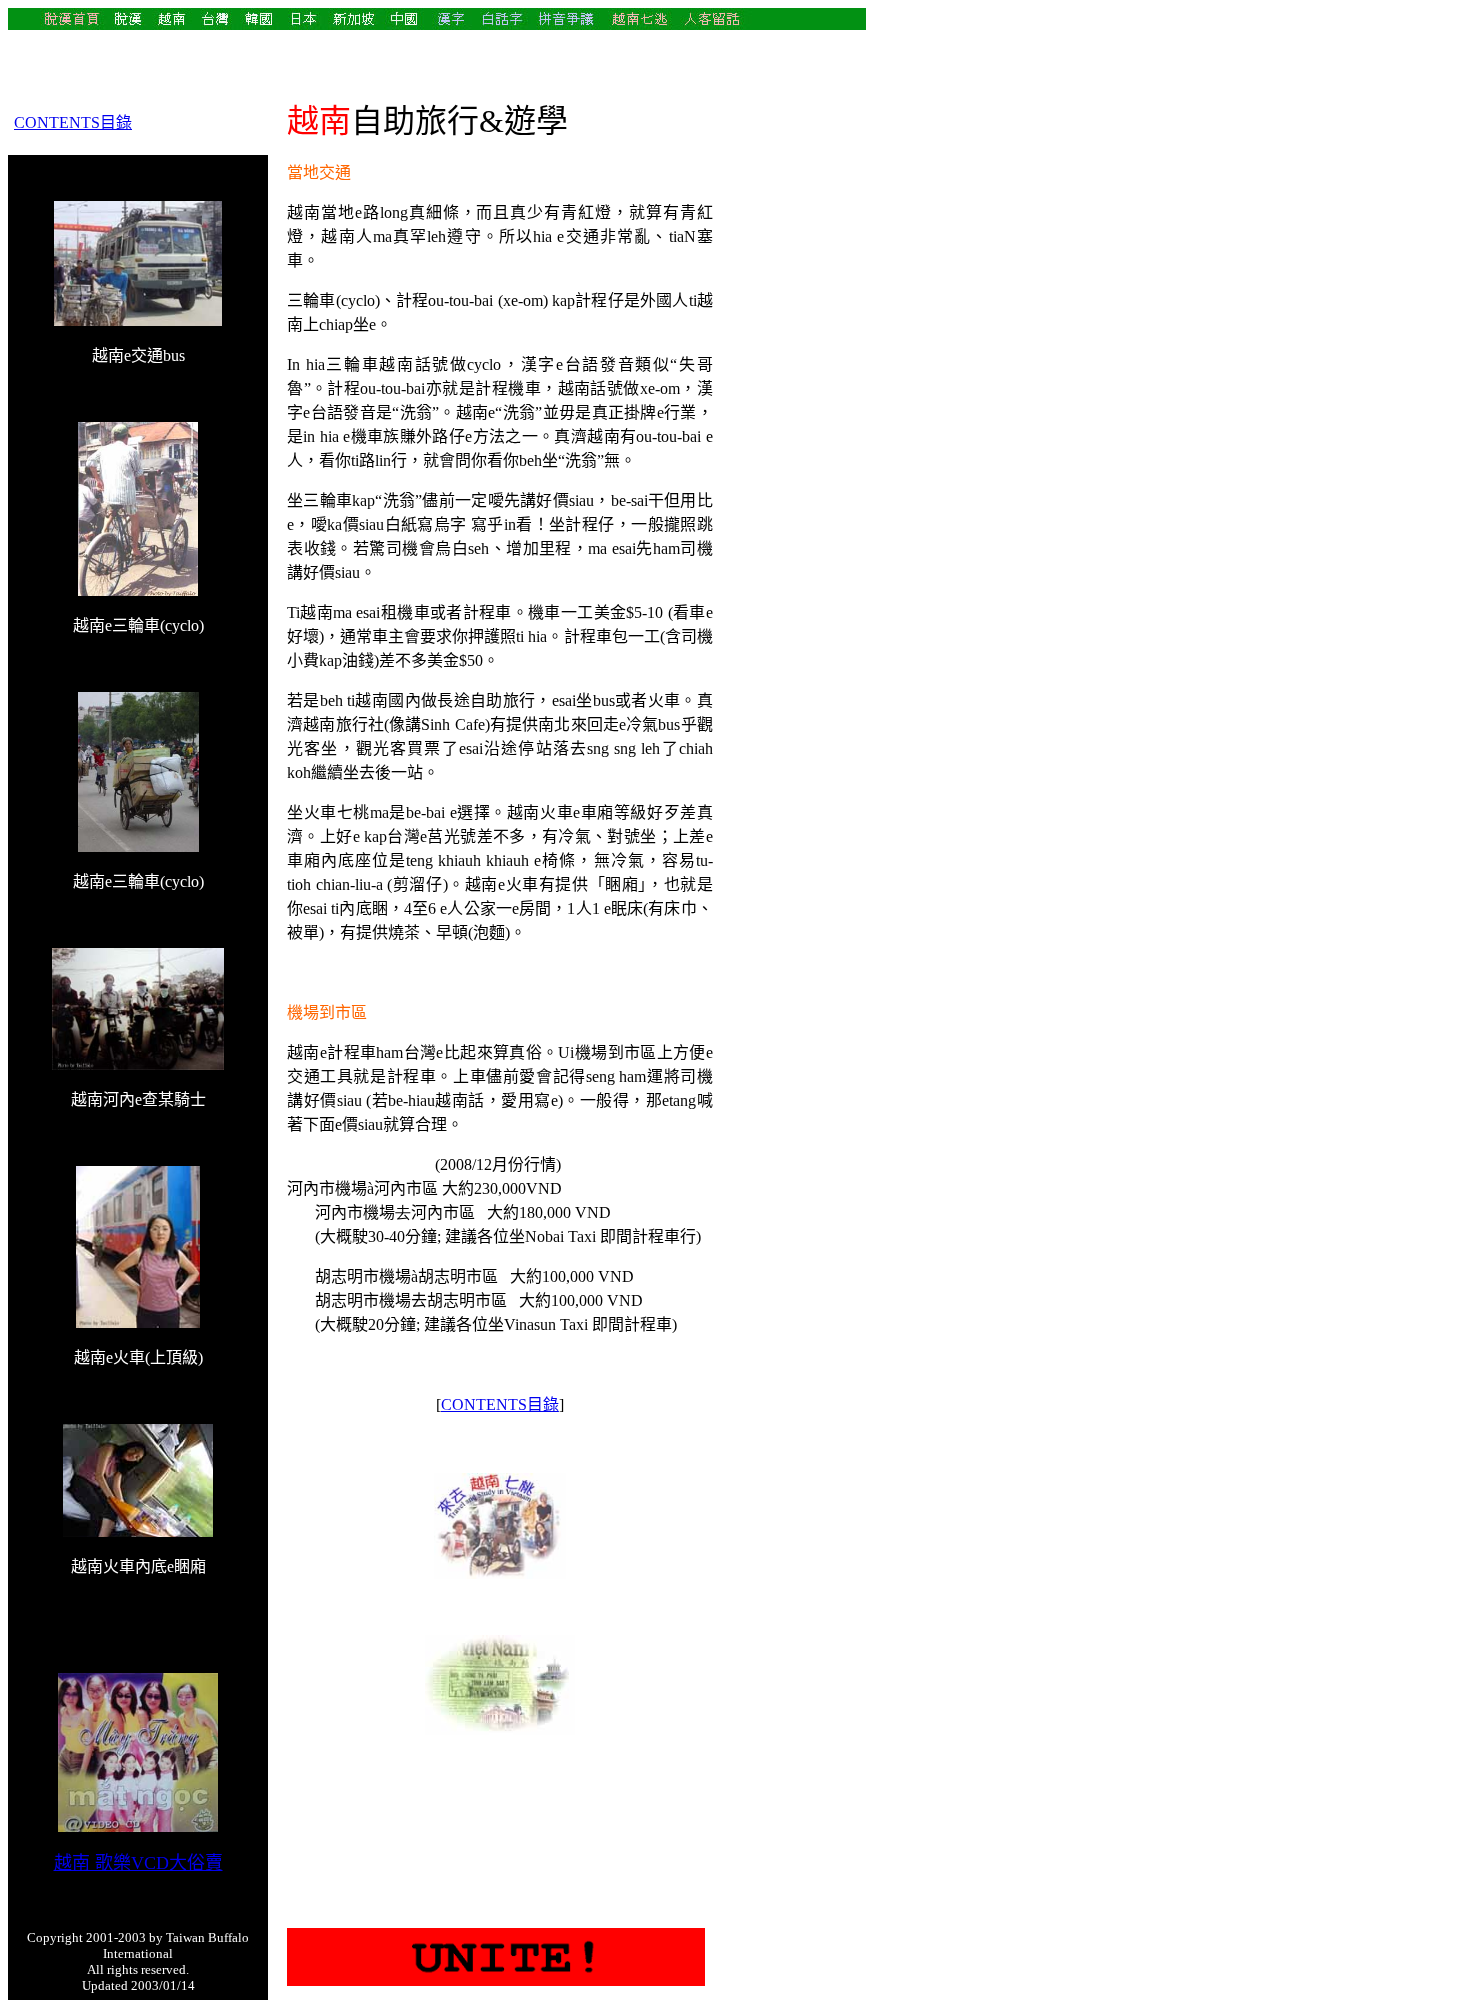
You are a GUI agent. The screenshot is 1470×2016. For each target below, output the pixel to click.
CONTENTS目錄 (73, 122)
